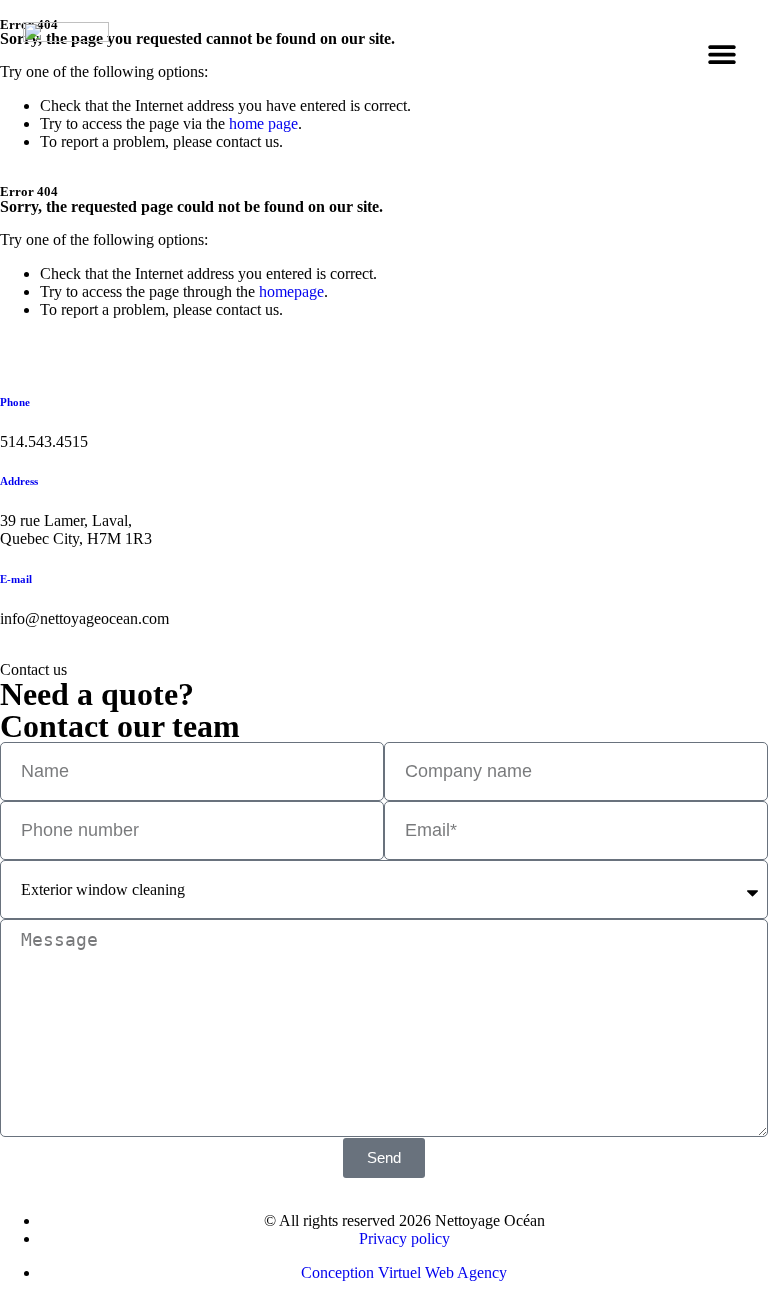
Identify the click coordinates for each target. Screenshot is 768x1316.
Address (19, 481)
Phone (15, 402)
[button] (722, 54)
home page (263, 123)
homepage (291, 291)
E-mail (16, 579)
